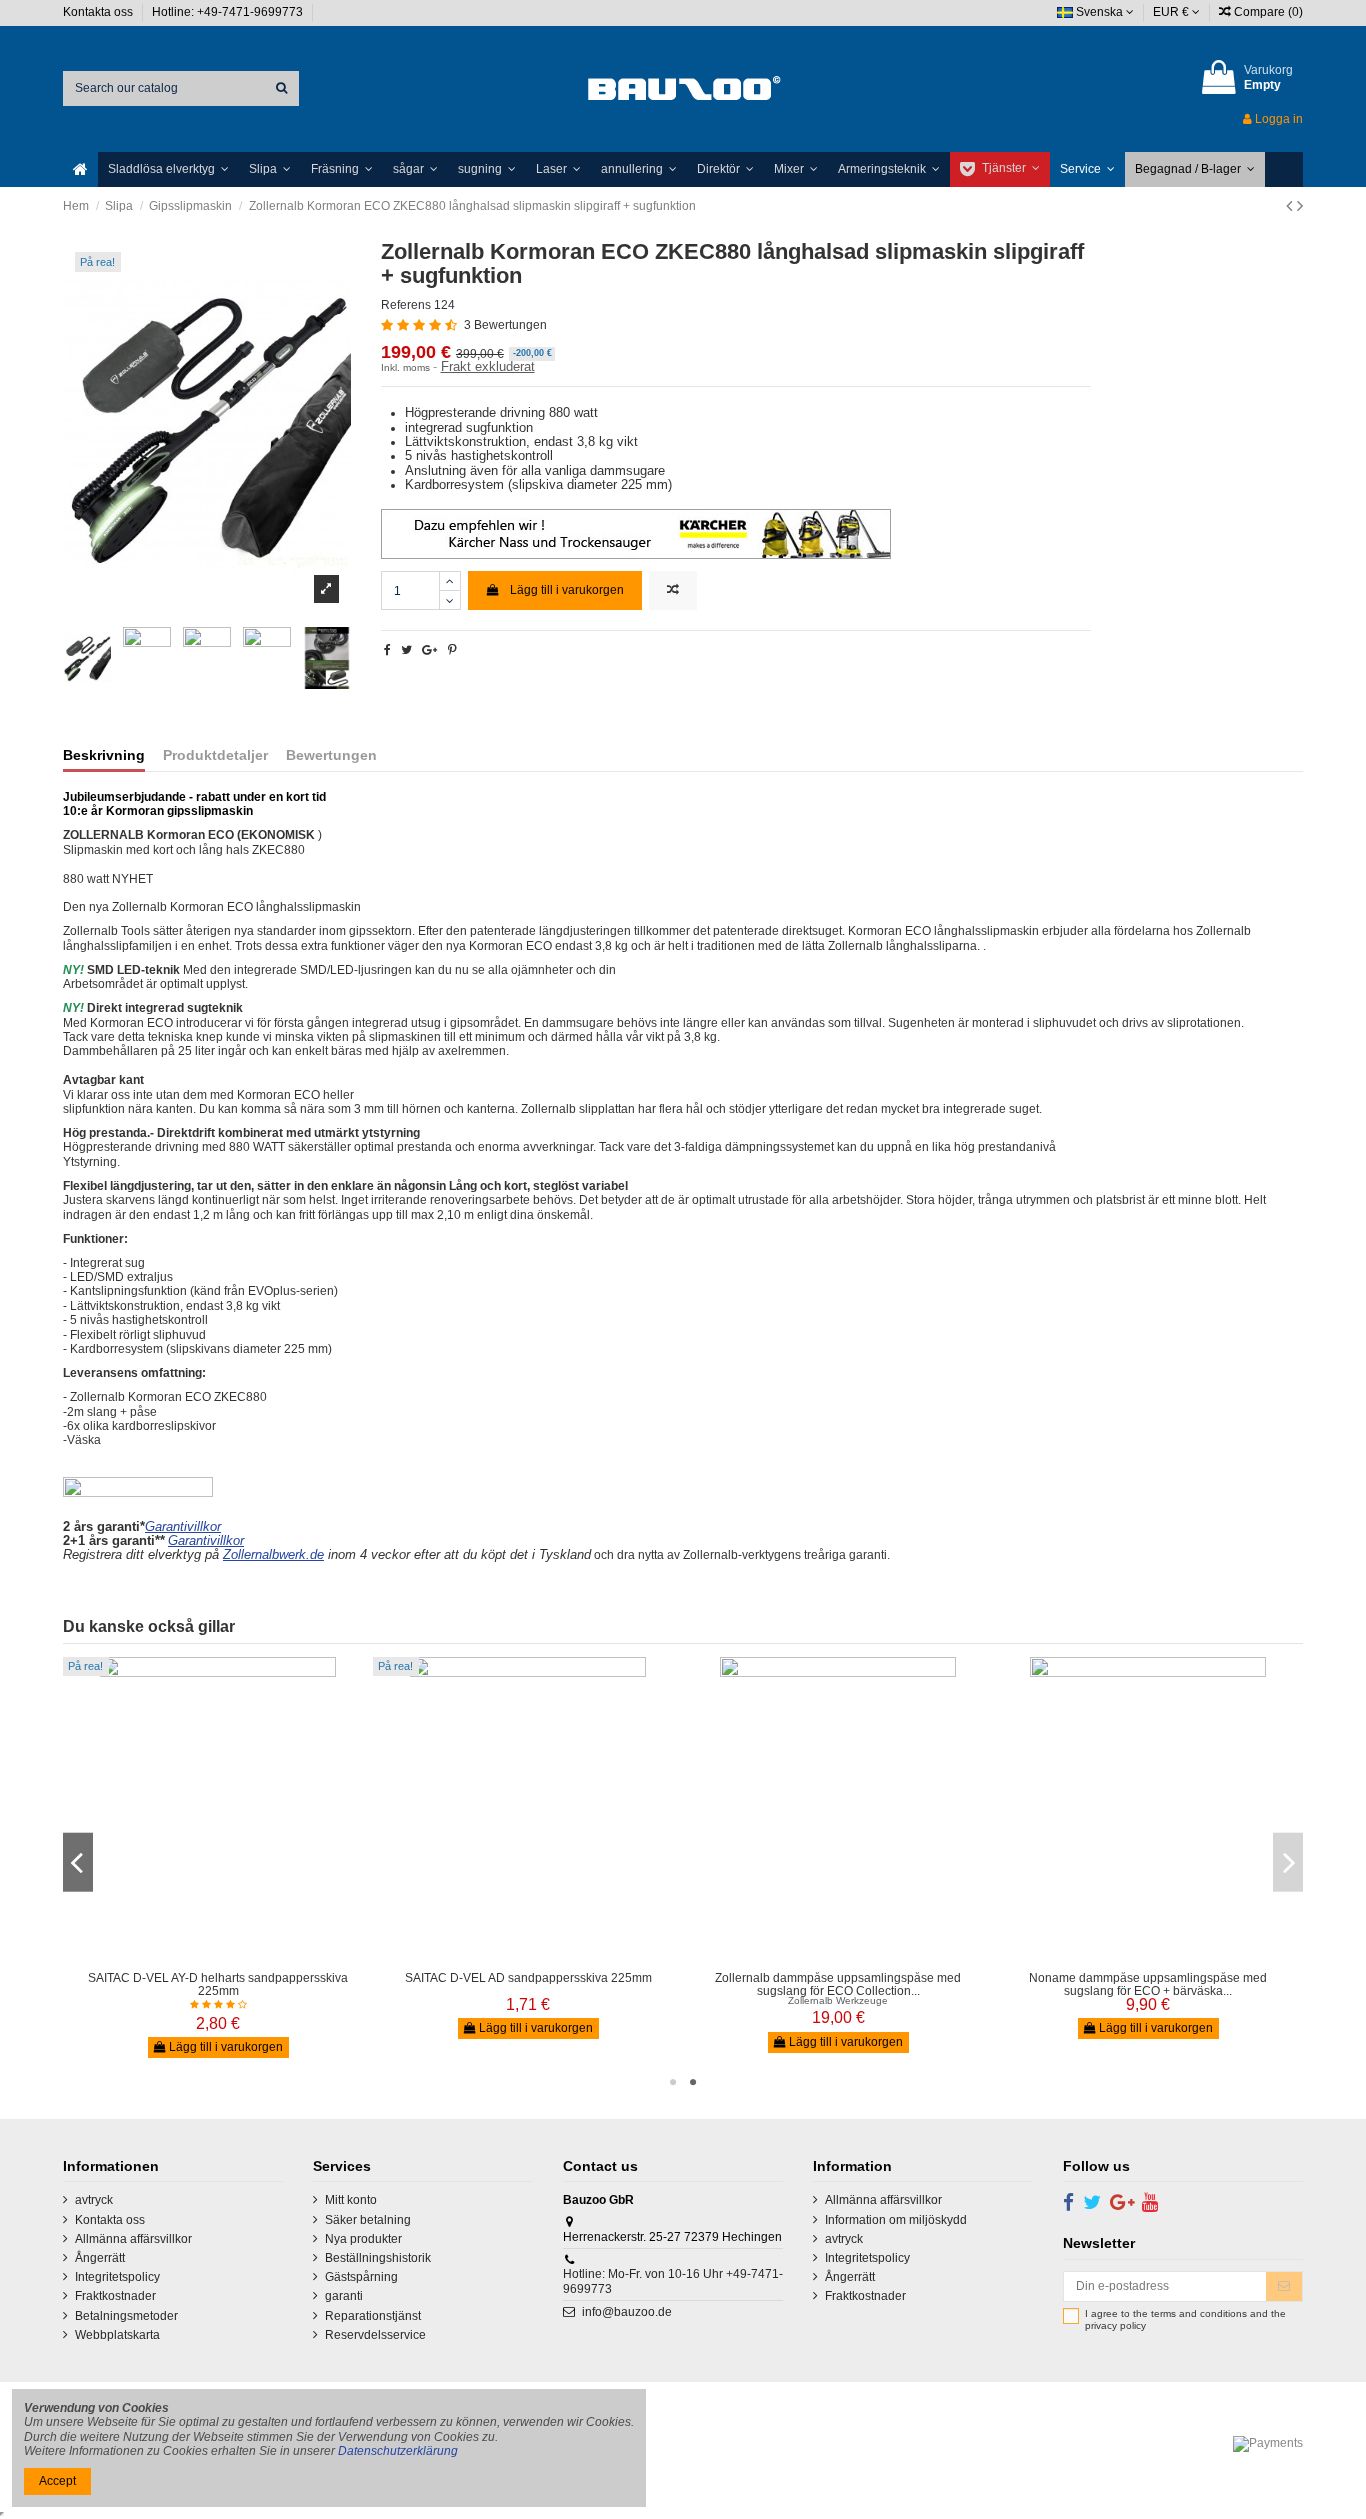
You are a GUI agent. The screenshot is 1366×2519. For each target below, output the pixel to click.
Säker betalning (368, 2220)
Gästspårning (361, 2277)
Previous (78, 1862)
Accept (57, 2481)
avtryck (94, 2200)
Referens (406, 305)
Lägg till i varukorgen (567, 590)
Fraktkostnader (115, 2296)
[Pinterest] (452, 650)
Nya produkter (363, 2239)
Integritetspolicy (117, 2277)
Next (1288, 1862)
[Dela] (387, 650)
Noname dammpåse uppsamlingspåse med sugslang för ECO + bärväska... (1148, 1984)
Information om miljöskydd (896, 2220)
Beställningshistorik (378, 2258)
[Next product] (1300, 206)
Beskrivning (104, 755)
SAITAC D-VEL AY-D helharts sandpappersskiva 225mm (218, 1984)
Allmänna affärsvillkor (133, 2239)
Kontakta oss (99, 12)
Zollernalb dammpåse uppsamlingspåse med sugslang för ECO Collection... (838, 1984)
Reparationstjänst (373, 2316)
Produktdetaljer (215, 755)
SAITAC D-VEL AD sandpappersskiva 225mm (528, 1978)
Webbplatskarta (117, 2335)
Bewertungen (331, 755)
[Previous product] (1291, 206)
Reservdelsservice (375, 2335)
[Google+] (429, 650)
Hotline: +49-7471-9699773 (229, 12)
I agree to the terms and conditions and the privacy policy (1185, 2319)
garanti (344, 2296)
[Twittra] (406, 650)
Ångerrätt (100, 2258)
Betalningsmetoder (126, 2316)
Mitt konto (351, 2200)
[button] (168, 169)
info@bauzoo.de (627, 2312)
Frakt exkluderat (488, 366)
